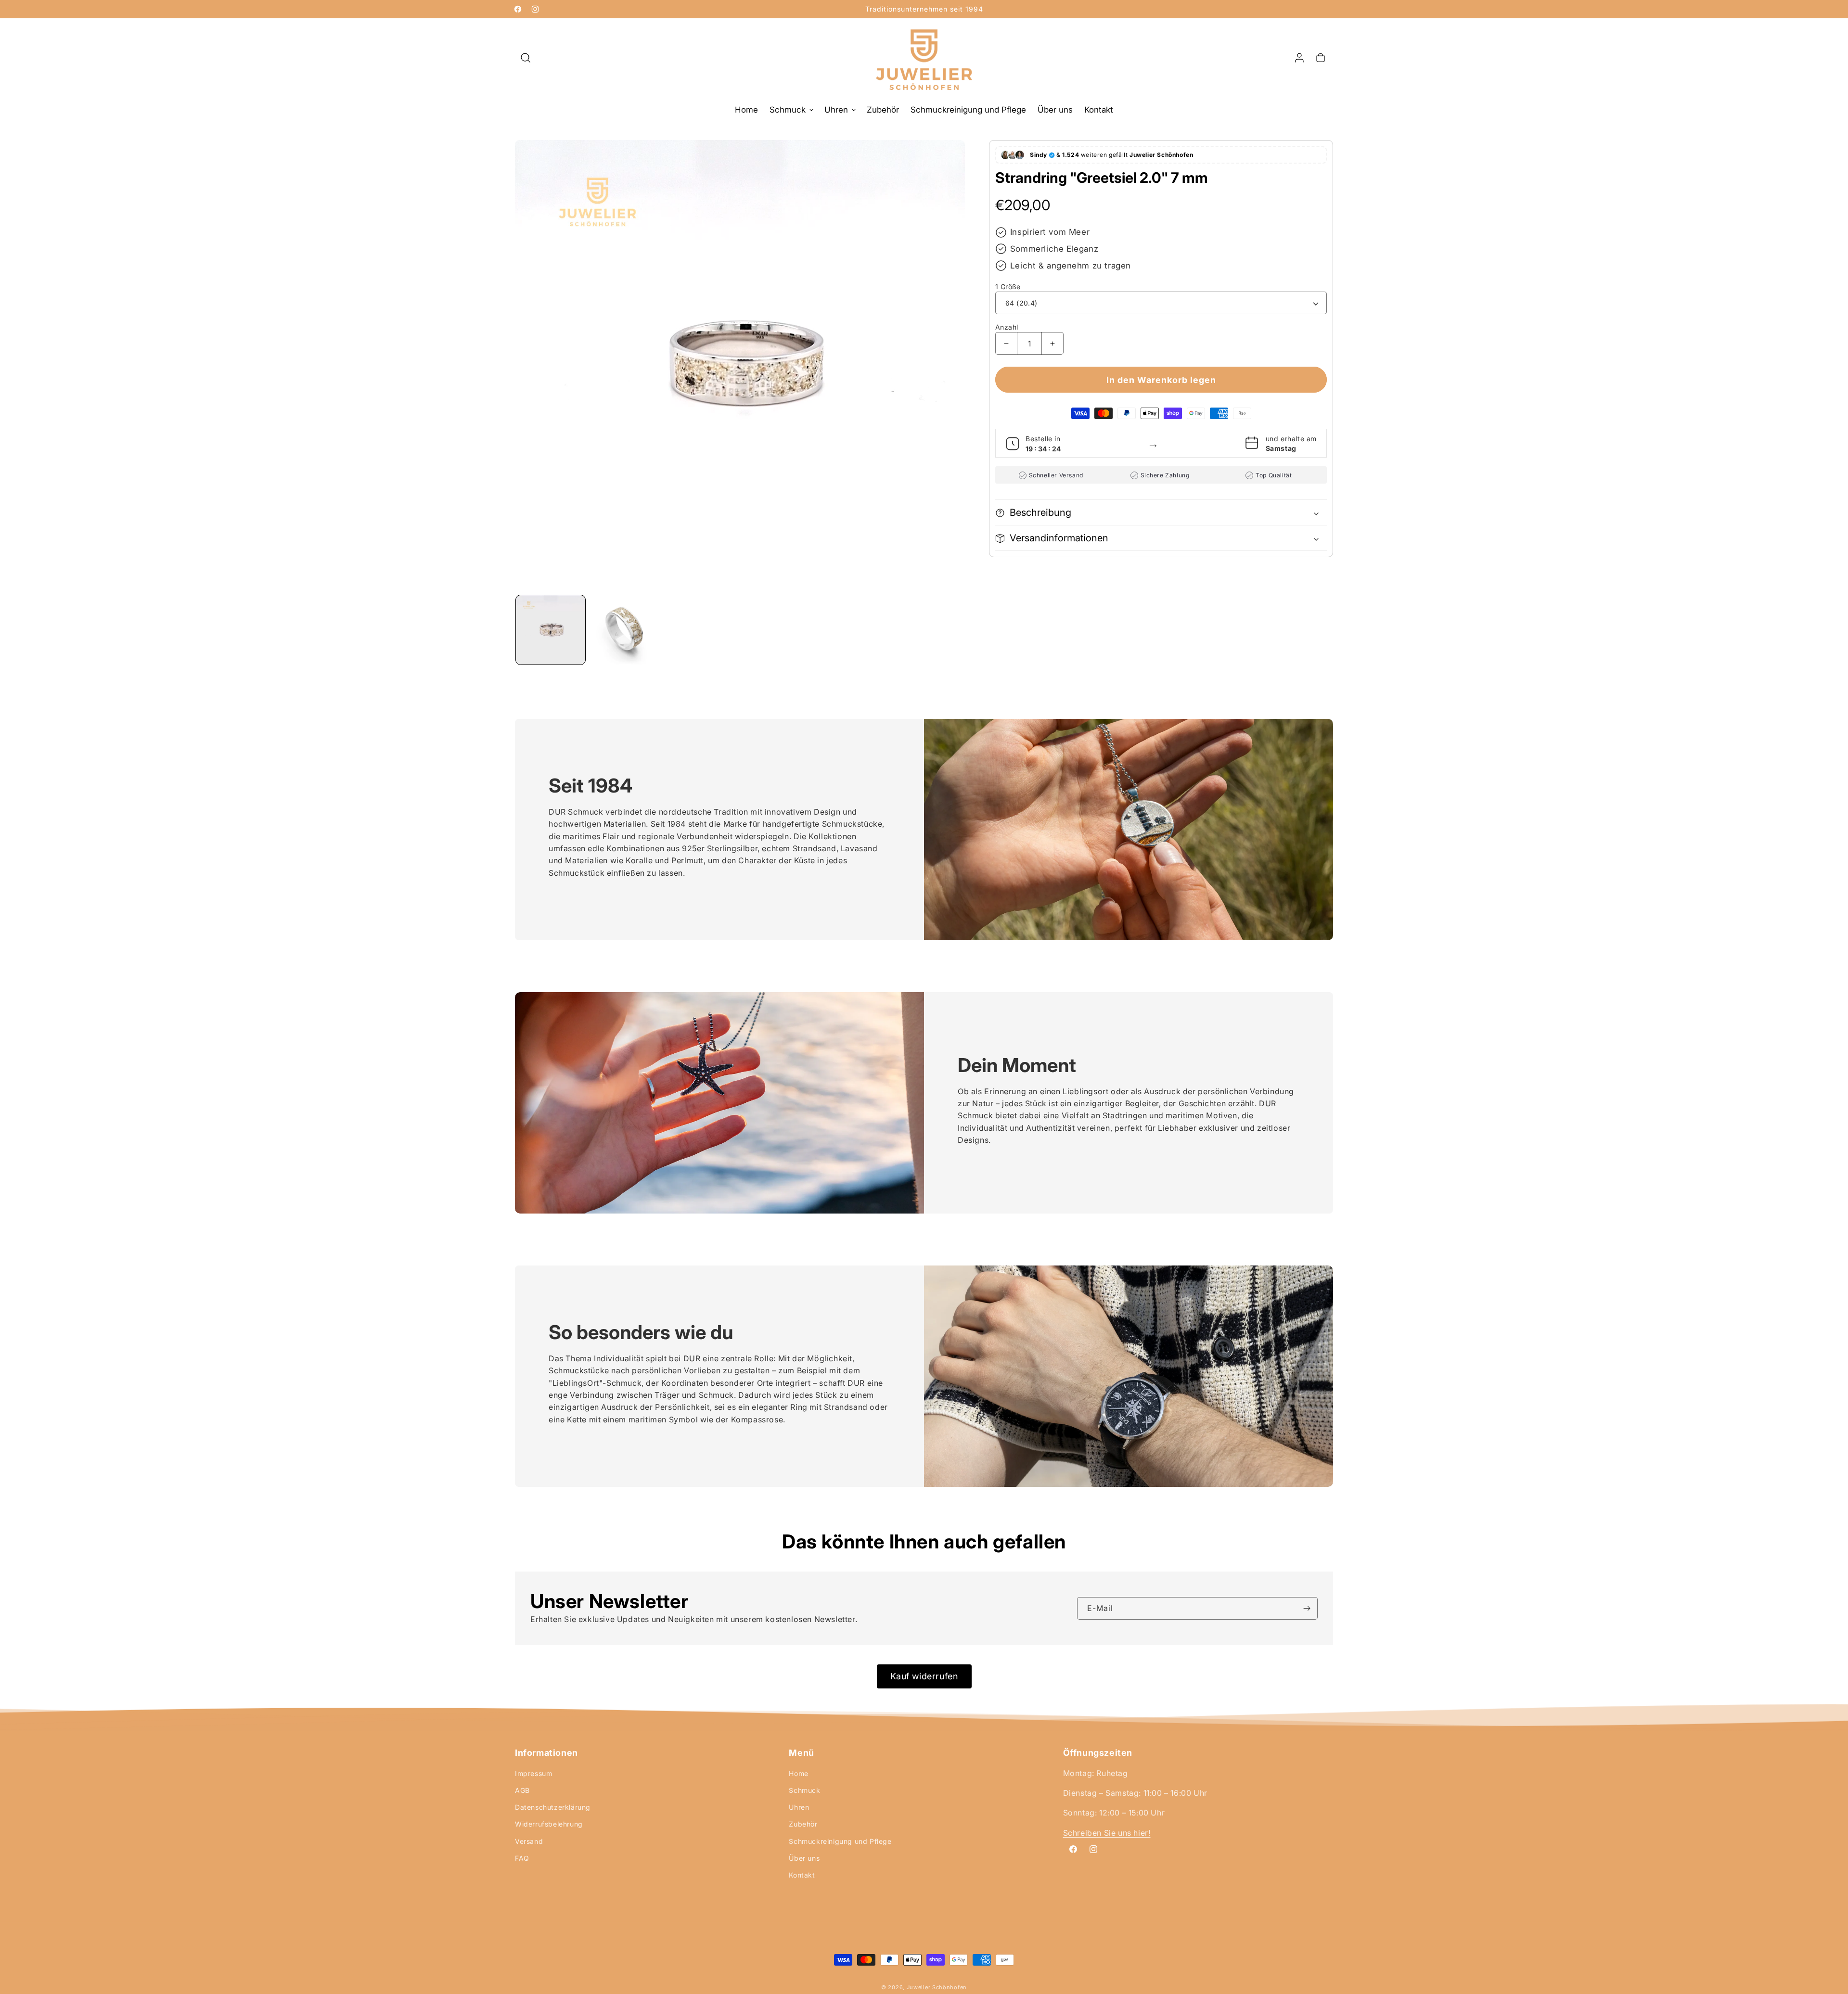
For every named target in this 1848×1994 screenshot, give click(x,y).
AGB (522, 1790)
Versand (529, 1841)
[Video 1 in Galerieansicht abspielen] (551, 630)
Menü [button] (801, 1753)
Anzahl (1007, 327)
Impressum (533, 1773)
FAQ (522, 1858)
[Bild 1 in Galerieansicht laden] (625, 630)
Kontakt (802, 1875)
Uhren (799, 1807)
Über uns (804, 1858)
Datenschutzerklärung (553, 1807)
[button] (526, 58)
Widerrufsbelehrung (549, 1824)
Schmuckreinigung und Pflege (840, 1841)
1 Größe (1008, 287)
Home (798, 1773)
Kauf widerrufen (924, 1676)
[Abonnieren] (1307, 1608)
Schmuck (804, 1790)
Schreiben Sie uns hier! (1107, 1833)
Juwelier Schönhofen (937, 1987)
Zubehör (803, 1824)
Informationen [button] (546, 1753)
